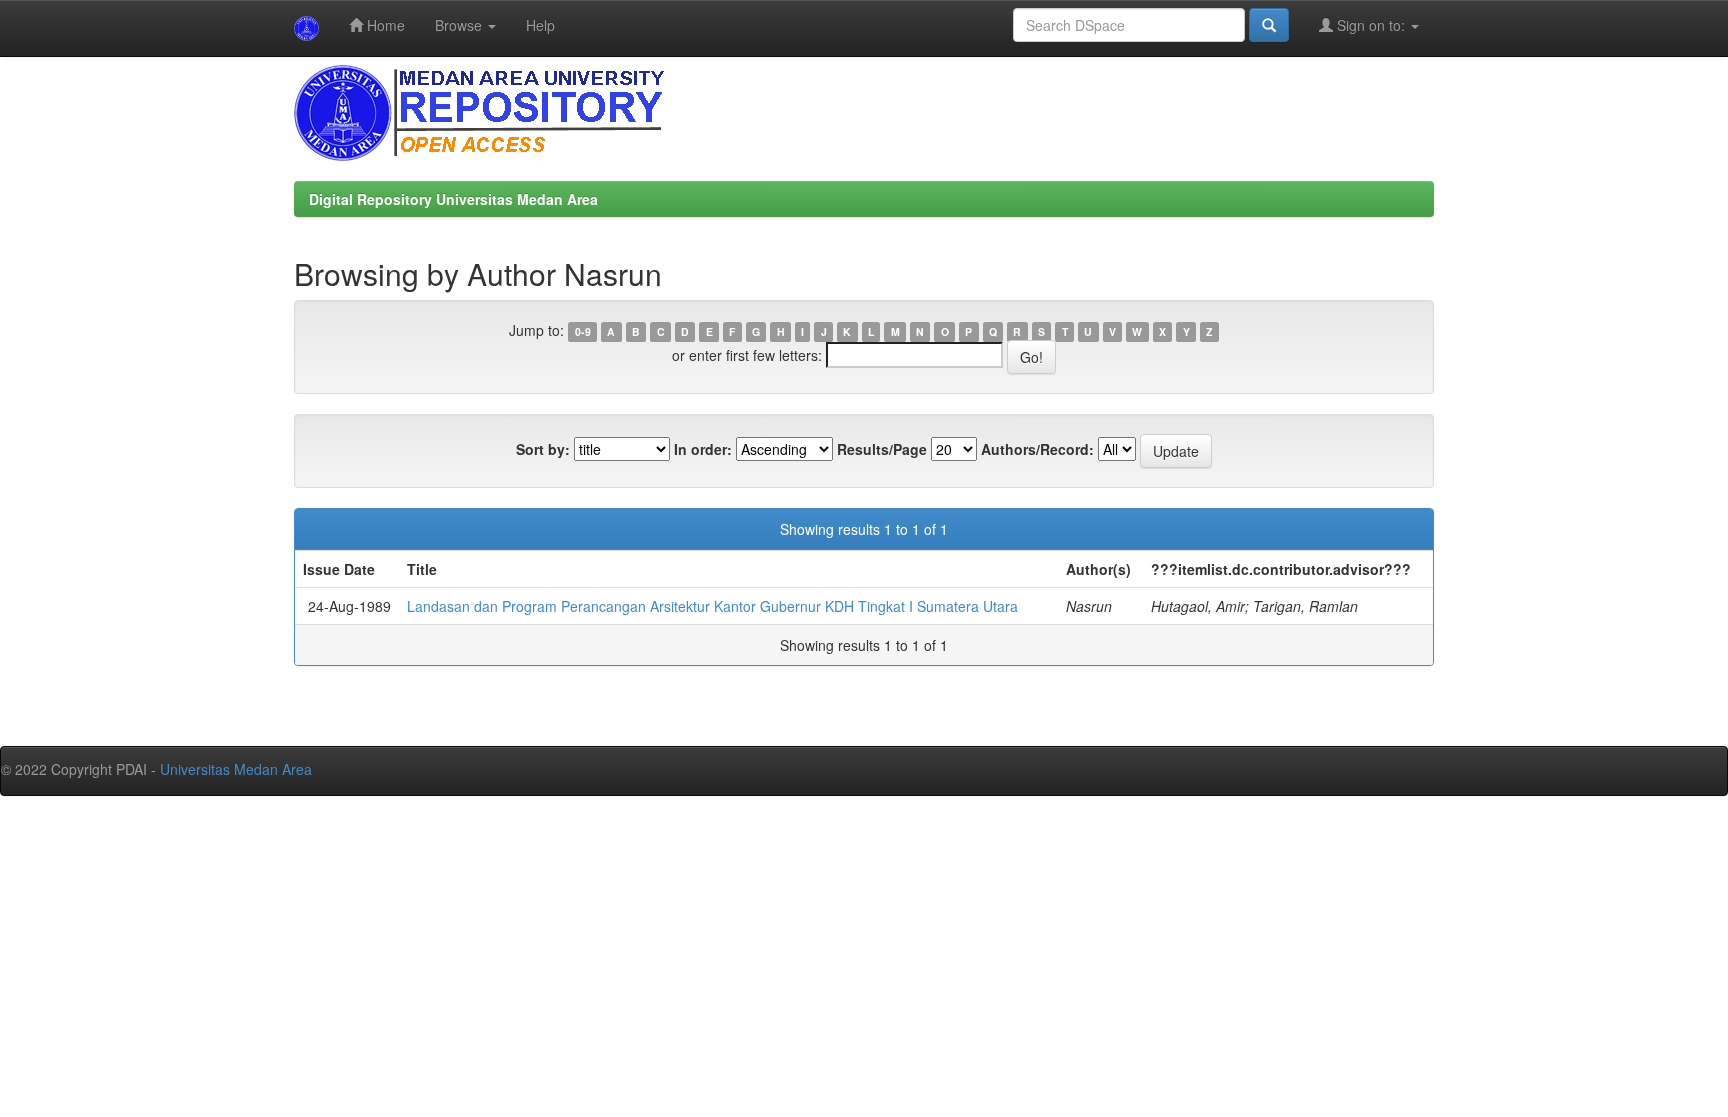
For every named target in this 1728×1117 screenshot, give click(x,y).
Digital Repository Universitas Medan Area (453, 199)
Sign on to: (1371, 25)
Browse (460, 25)
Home (384, 25)
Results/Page (882, 449)
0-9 (583, 331)
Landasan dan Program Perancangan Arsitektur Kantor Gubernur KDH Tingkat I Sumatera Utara (712, 606)
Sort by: (543, 449)
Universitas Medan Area (236, 769)
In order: (703, 449)
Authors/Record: (1037, 449)
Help (540, 25)
